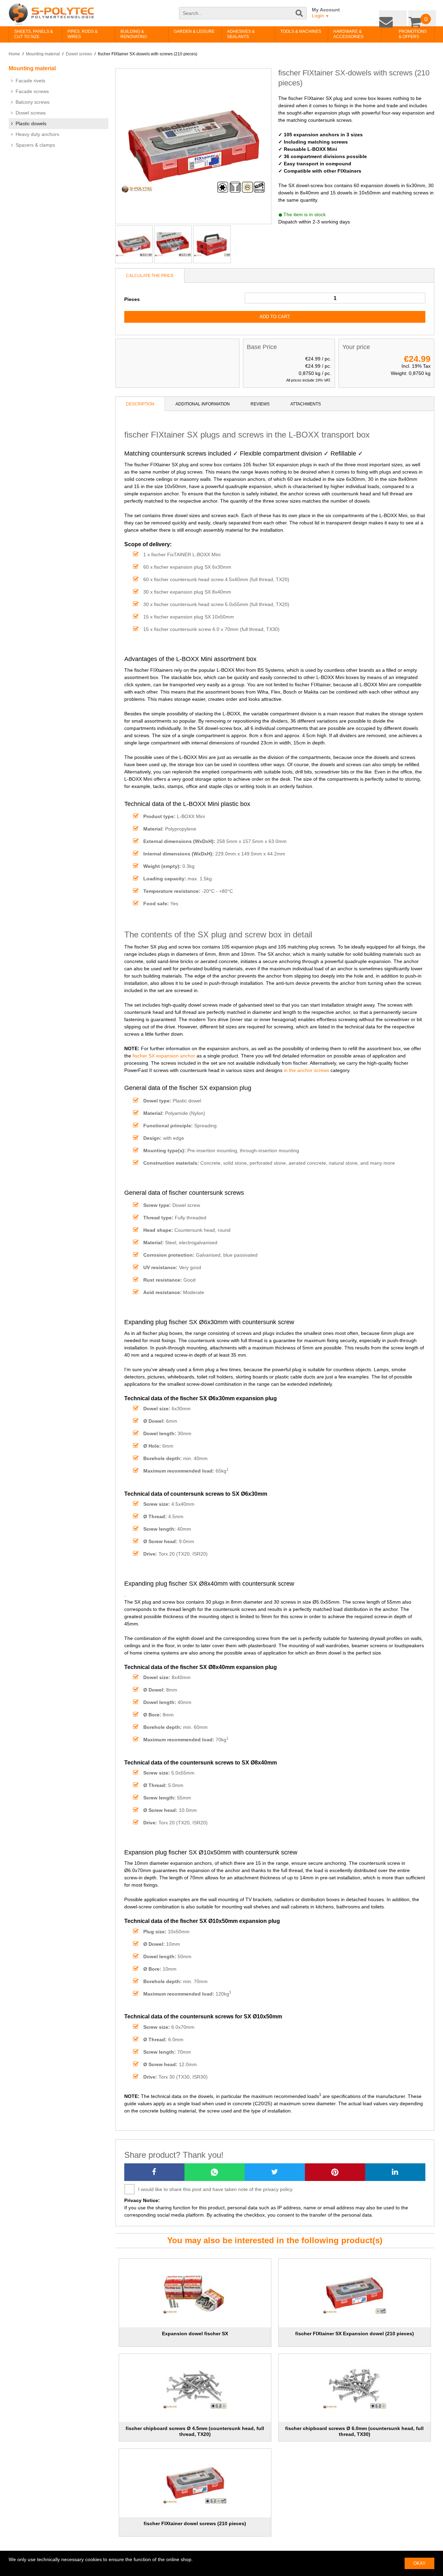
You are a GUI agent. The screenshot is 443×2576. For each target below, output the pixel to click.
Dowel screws (79, 54)
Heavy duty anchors (37, 134)
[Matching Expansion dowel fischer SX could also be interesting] (195, 2293)
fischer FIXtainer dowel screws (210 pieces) (195, 2523)
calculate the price (150, 276)
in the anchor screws (306, 1070)
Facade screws (32, 91)
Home (14, 54)
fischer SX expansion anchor (164, 1056)
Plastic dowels (31, 123)
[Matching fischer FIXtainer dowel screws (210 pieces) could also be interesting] (195, 2483)
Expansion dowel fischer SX (195, 2334)
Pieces (132, 299)
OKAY (419, 2563)
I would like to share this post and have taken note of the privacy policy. (216, 2189)
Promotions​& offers (402, 34)
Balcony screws (33, 102)
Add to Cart (275, 317)
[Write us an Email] (398, 17)
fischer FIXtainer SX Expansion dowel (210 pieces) (355, 2334)
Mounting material (43, 54)
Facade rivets (30, 81)
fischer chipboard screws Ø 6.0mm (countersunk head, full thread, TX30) (354, 2431)
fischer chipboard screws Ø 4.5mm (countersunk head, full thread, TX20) (195, 2431)
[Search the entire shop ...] (300, 17)
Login (320, 16)
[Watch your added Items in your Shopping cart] (424, 17)
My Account (326, 10)
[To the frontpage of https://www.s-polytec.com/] (51, 14)
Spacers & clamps (35, 145)
